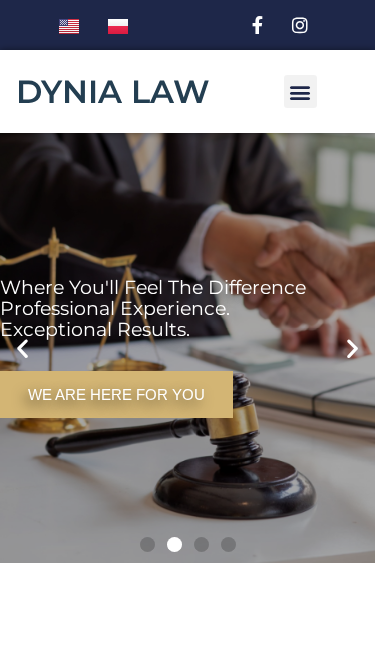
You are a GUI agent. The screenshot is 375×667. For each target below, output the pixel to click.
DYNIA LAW (113, 91)
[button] (300, 91)
